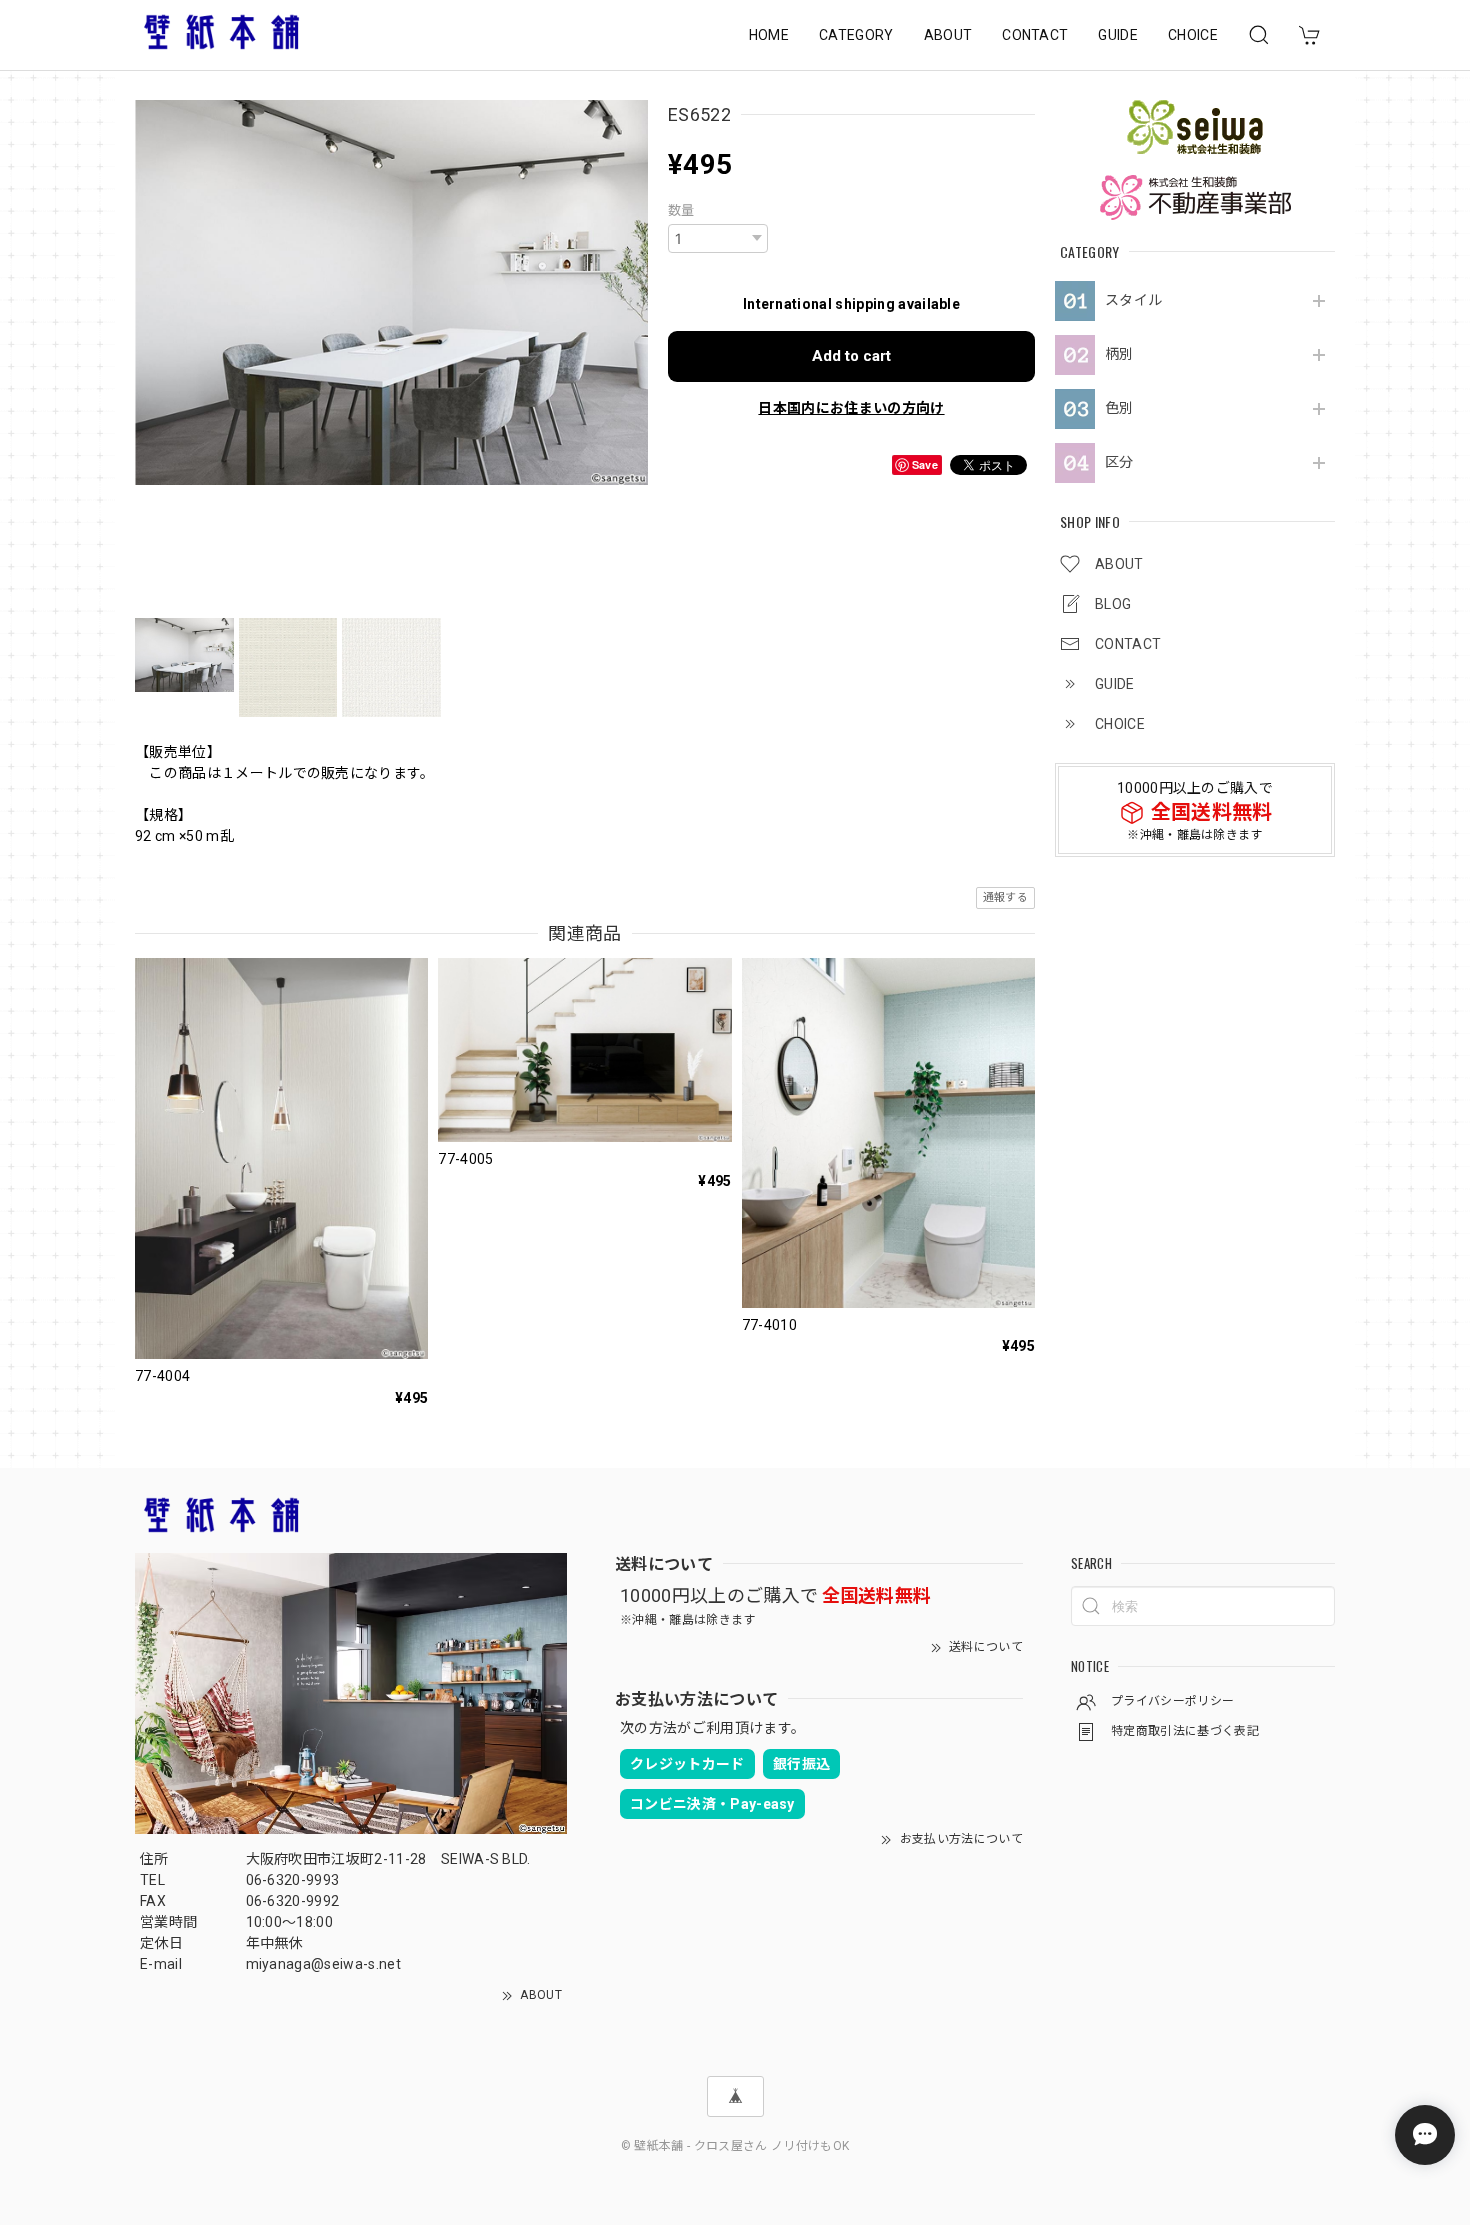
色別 (1119, 408)
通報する (1005, 897)
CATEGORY (856, 35)
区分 (1119, 462)
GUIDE (1118, 35)
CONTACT (1035, 35)
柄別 (1119, 354)
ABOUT (948, 35)
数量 (681, 210)
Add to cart (851, 356)
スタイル (1133, 300)
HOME (769, 35)
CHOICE (1193, 35)
